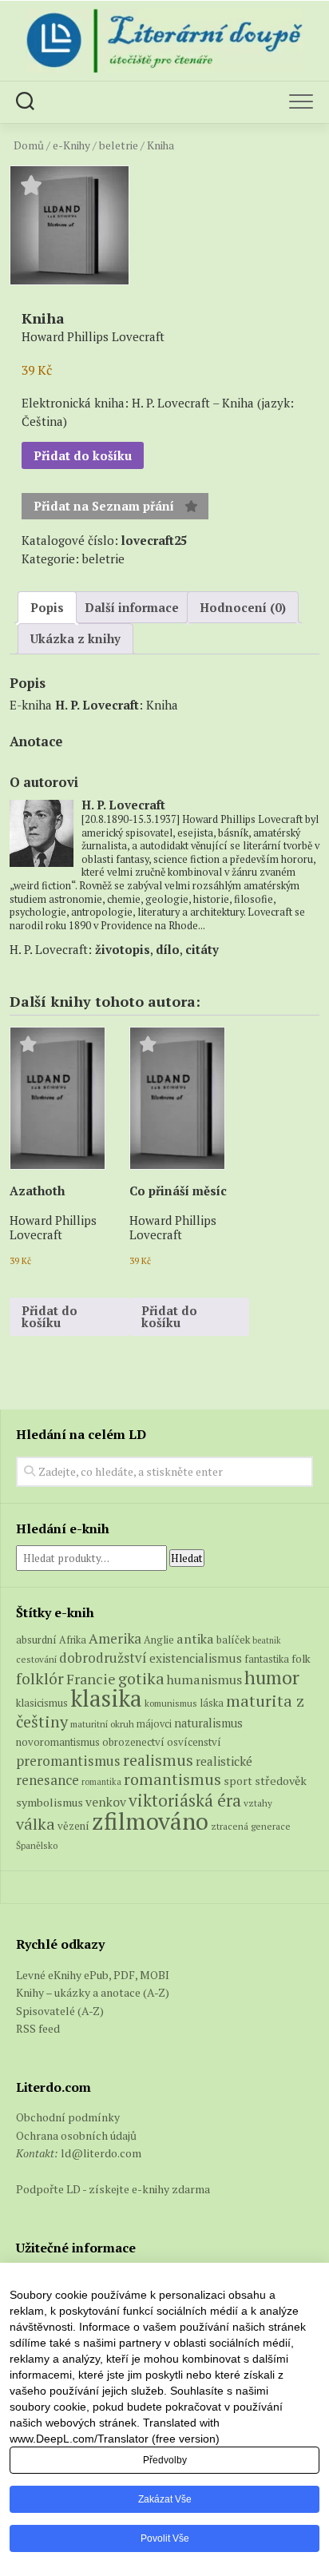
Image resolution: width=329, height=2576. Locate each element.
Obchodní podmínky (68, 2117)
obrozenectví (133, 1742)
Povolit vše (165, 2538)
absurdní (36, 1640)
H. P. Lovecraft (97, 705)
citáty (202, 949)
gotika (141, 1678)
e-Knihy (71, 145)
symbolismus (50, 1802)
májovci (154, 1724)
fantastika (267, 1659)
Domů (29, 145)
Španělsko (37, 1845)
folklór (40, 1678)
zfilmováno (150, 1821)
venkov (106, 1802)
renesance (48, 1780)
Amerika (115, 1638)
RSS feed (38, 2028)
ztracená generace (251, 1826)
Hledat (187, 1558)
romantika (101, 1782)
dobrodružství (103, 1658)
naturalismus (208, 1723)
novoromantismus (58, 1742)
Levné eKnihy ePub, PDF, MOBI (93, 1975)
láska (212, 1703)
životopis (123, 949)
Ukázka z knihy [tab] (75, 638)
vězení (73, 1826)
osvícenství (194, 1742)
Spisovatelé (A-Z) (60, 2011)
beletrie (119, 145)
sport (238, 1781)
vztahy (258, 1803)
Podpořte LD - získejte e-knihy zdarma (113, 2189)
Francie (91, 1679)
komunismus (171, 1703)
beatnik (267, 1640)
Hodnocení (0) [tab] (243, 607)
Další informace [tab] (132, 607)
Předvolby (165, 2460)
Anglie (159, 1640)
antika (195, 1639)
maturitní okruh (102, 1724)
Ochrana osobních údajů (76, 2135)
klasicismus (42, 1703)
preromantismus (68, 1761)
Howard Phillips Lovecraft (53, 1227)
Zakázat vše (165, 2499)
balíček (233, 1640)
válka (36, 1824)
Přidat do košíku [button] (50, 1316)
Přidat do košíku (83, 455)
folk (301, 1659)
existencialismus (196, 1658)
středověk (281, 1781)
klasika (106, 1698)
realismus (158, 1760)
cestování (36, 1659)
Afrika (73, 1640)
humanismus (204, 1680)
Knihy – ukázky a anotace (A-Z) (93, 1992)
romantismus (172, 1779)
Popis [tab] (47, 607)
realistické (224, 1761)
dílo (168, 949)
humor (272, 1678)
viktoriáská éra (185, 1800)
